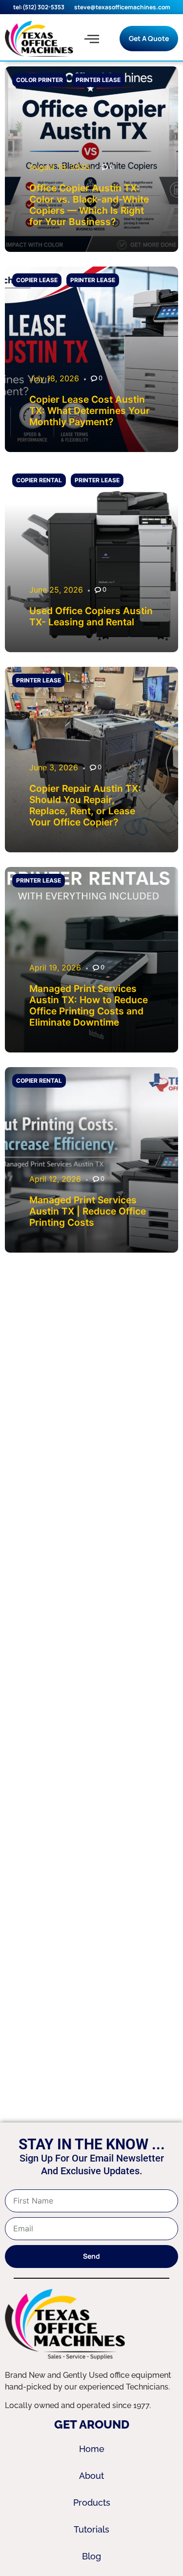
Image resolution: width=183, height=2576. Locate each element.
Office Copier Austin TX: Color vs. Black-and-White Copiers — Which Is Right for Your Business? (89, 205)
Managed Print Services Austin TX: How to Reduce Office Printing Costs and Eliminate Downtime (89, 1005)
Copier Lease (37, 280)
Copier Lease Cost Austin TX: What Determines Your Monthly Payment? (90, 411)
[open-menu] (92, 39)
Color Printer (40, 80)
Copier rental (39, 480)
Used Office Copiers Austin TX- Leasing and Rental (91, 616)
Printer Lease (98, 80)
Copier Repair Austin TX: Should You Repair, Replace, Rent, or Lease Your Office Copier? (85, 805)
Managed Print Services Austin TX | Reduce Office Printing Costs (88, 1211)
